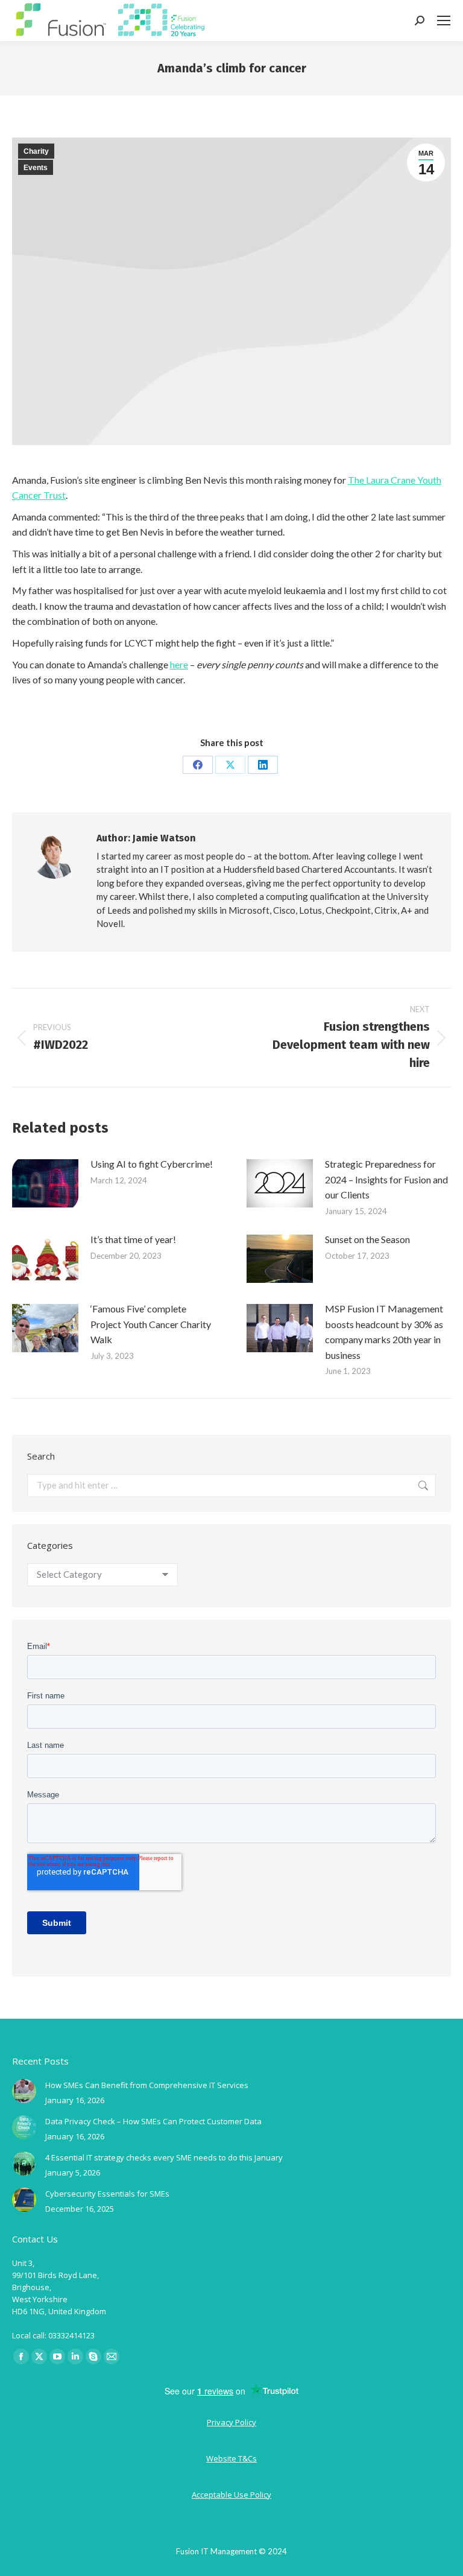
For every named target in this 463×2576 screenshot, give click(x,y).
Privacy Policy (231, 2422)
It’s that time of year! (133, 1239)
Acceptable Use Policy (231, 2495)
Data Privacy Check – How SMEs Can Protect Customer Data (153, 2121)
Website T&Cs (231, 2458)
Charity (36, 151)
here (179, 664)
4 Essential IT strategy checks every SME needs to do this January (164, 2157)
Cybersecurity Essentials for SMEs (107, 2194)
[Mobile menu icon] (444, 21)
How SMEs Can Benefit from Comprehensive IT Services (147, 2085)
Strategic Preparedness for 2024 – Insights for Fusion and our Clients (386, 1179)
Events (36, 168)
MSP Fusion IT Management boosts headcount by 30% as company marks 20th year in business (384, 1332)
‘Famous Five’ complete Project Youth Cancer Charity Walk (151, 1324)
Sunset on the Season (367, 1239)
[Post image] (45, 1183)
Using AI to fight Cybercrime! (152, 1164)
